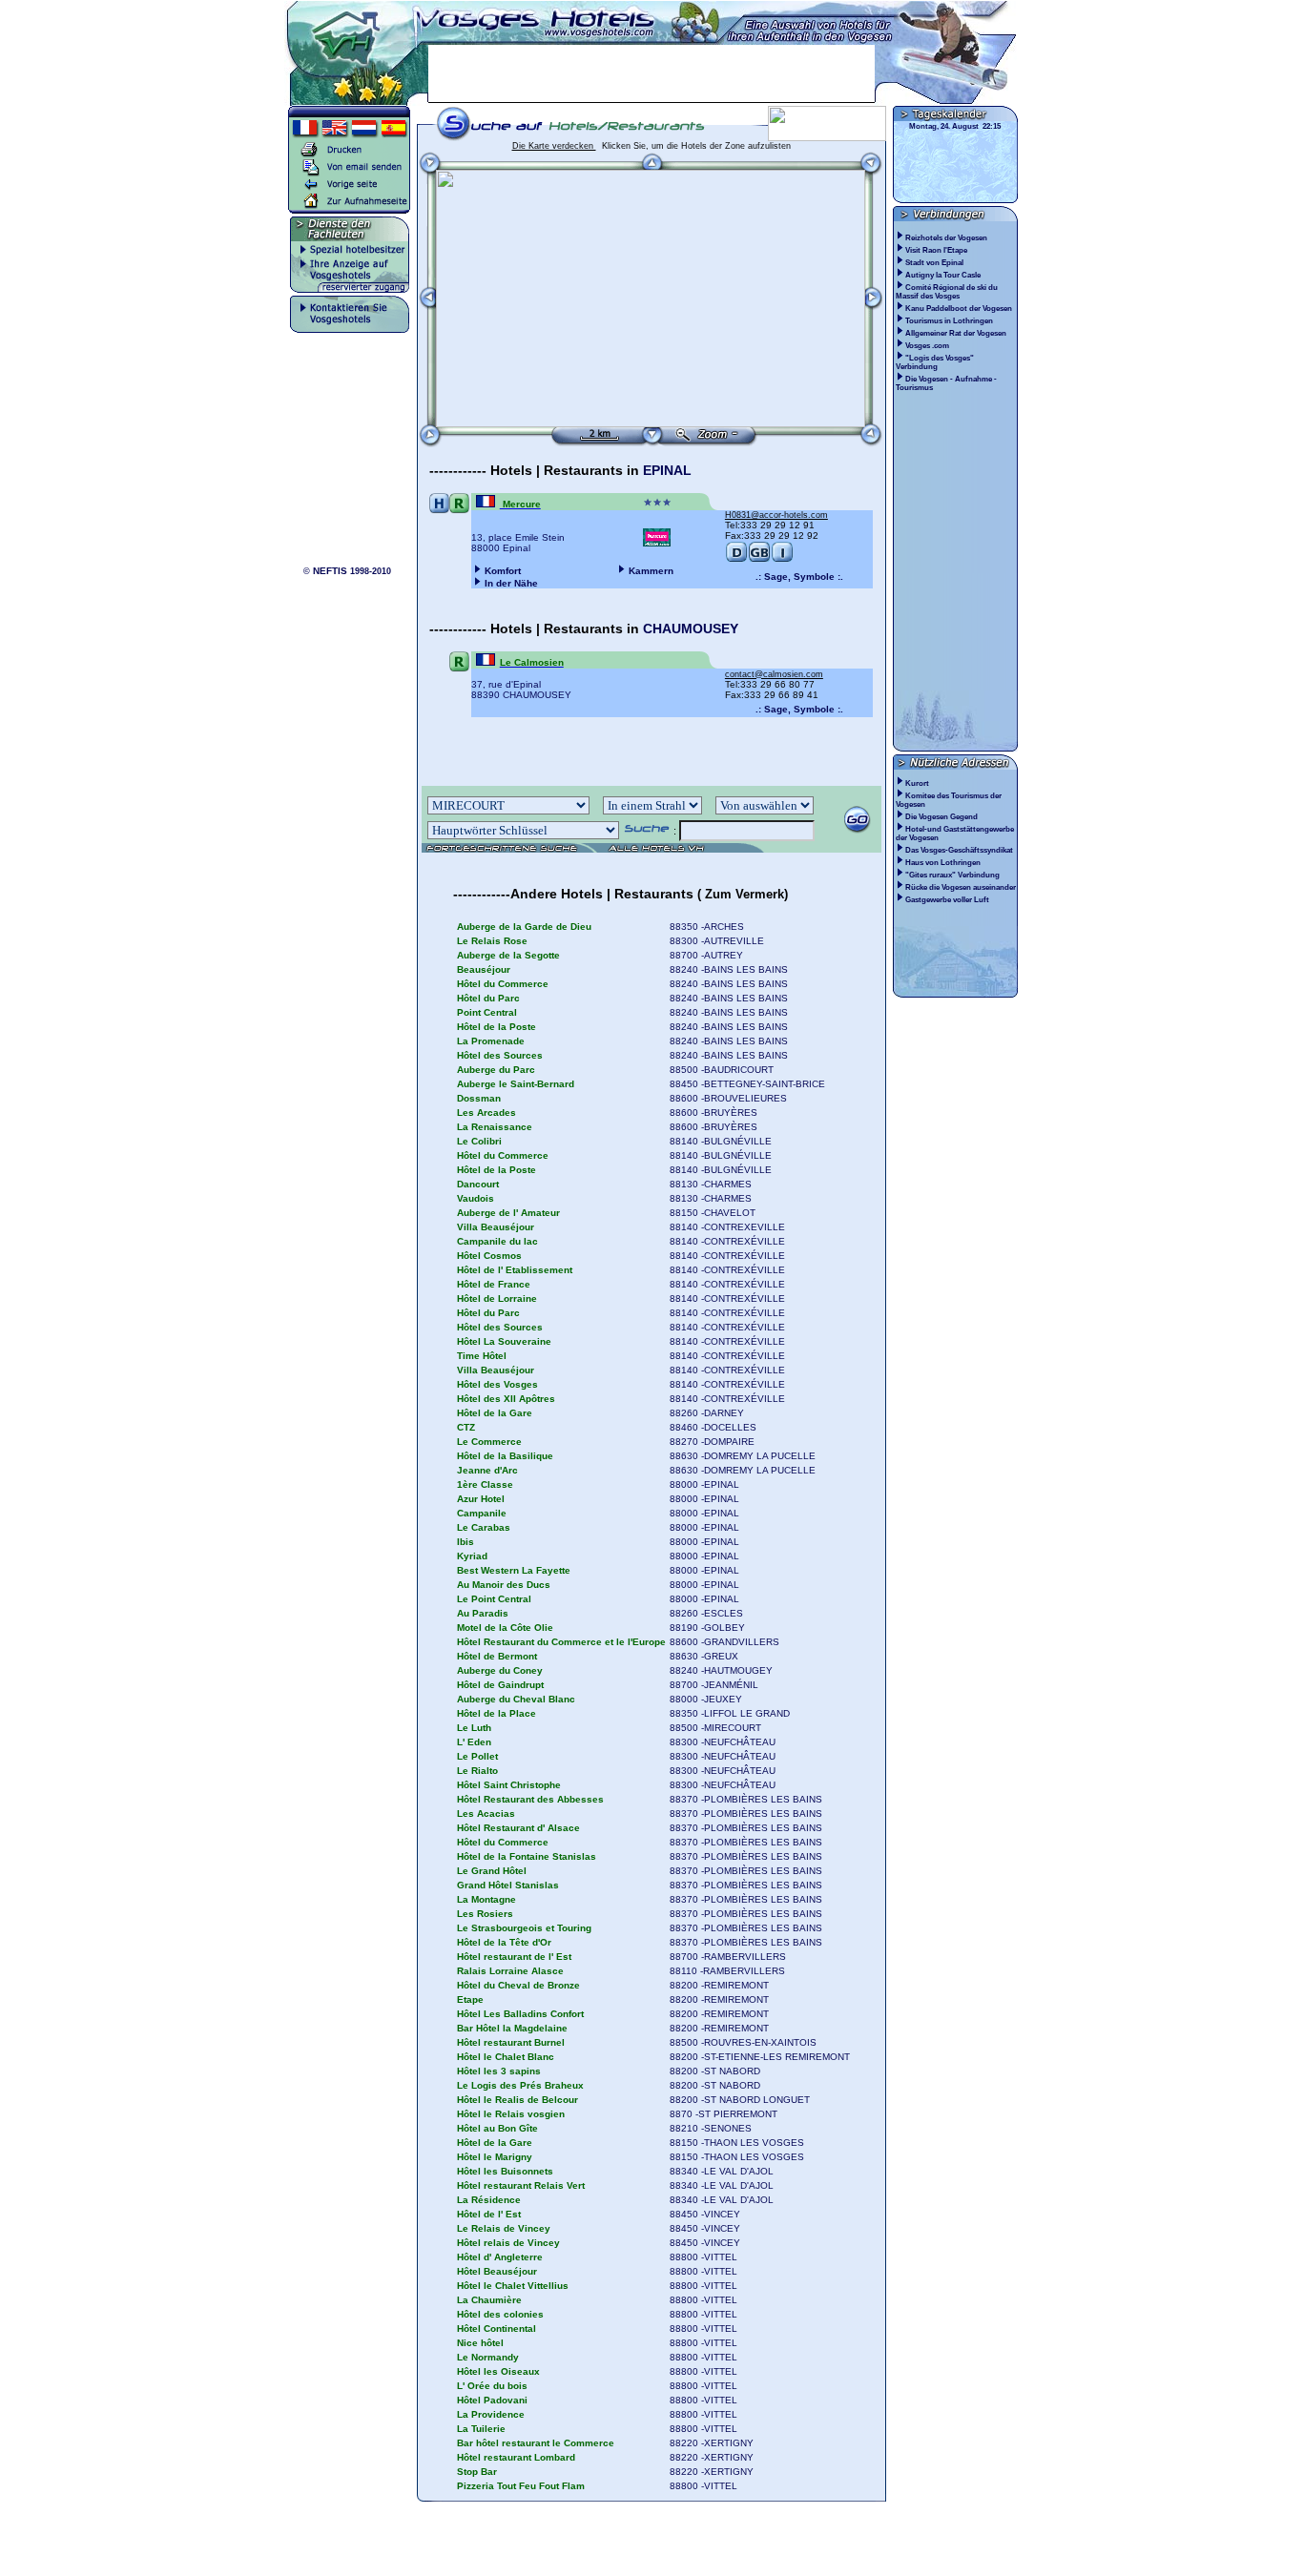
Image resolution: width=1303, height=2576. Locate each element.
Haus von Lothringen (943, 863)
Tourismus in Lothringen (950, 321)
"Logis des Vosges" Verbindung (935, 362)
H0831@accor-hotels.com (776, 515)
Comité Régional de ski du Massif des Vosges (947, 292)
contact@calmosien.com (774, 674)
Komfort (503, 571)
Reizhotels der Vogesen (947, 238)
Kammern (651, 571)
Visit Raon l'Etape (937, 250)
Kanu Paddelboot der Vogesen (960, 309)
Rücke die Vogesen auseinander (961, 887)
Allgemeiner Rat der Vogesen (957, 333)
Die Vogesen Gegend (941, 817)
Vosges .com (928, 346)
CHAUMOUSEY (691, 629)
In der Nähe (511, 583)
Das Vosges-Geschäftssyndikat (959, 850)
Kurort (917, 783)
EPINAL (667, 470)
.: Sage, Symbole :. (799, 577)
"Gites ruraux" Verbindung (952, 875)
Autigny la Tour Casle (944, 275)
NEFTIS (330, 571)
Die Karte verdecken (554, 146)
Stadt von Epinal (935, 263)
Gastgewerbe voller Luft (947, 900)
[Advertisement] (651, 73)
